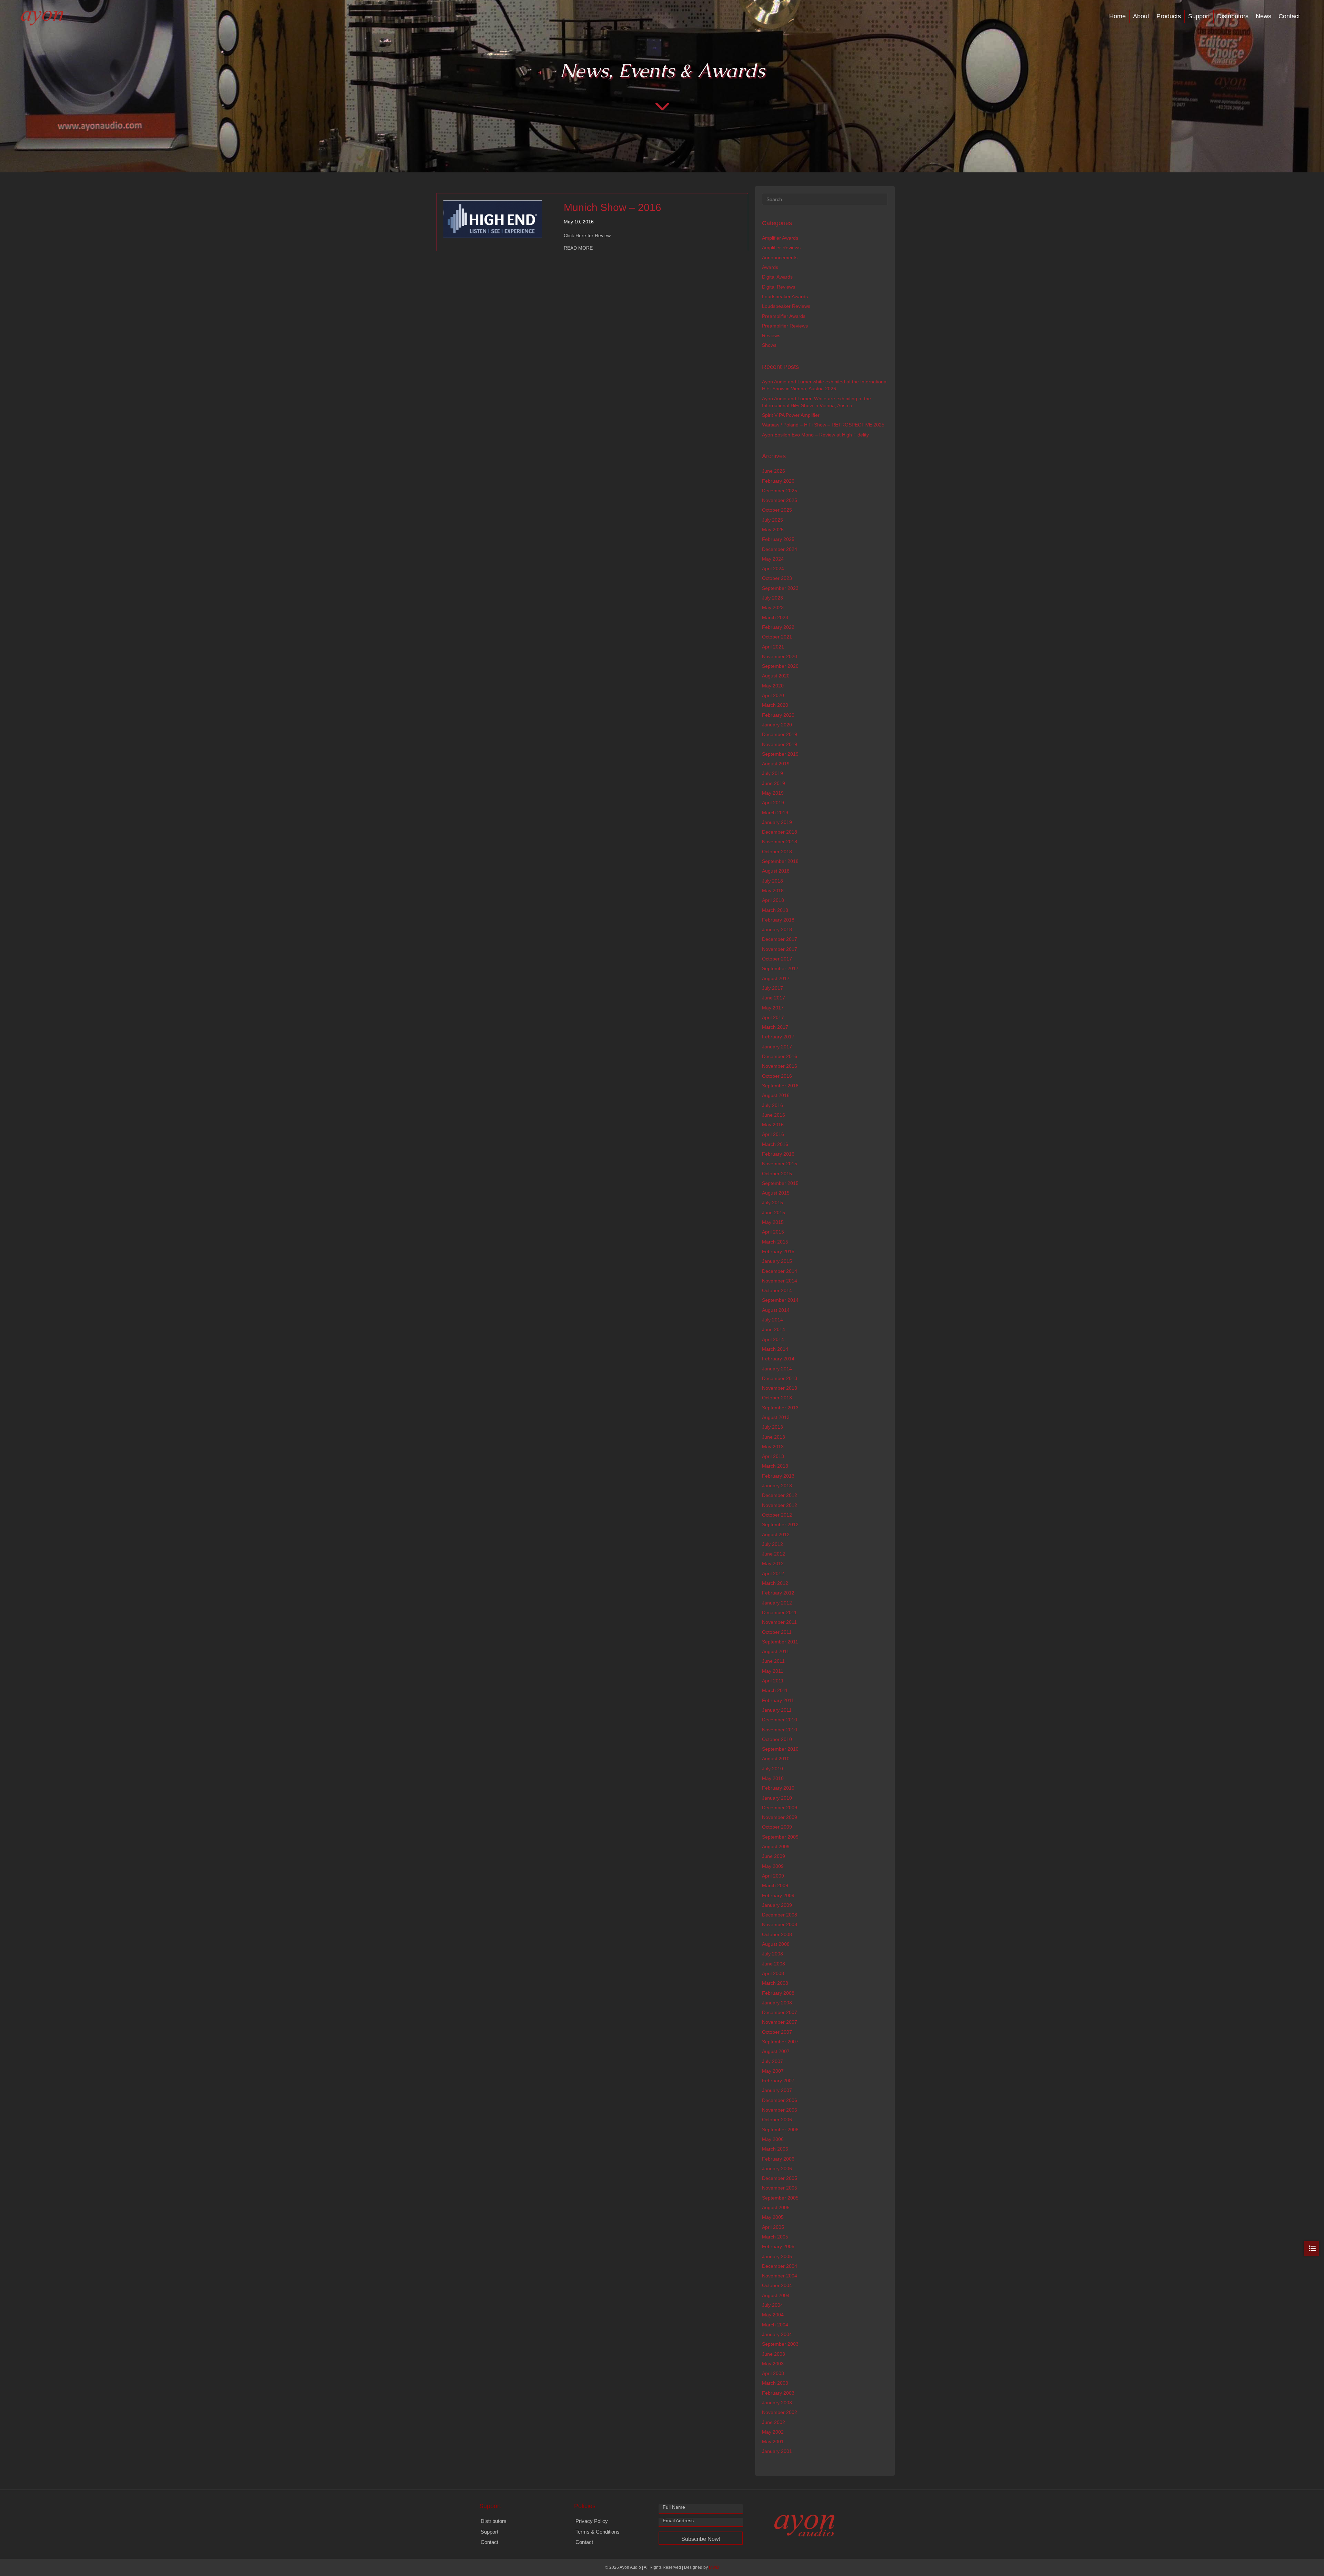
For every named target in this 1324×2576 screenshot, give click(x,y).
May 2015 (773, 1222)
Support (1199, 16)
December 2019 (780, 734)
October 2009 (777, 1827)
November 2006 (780, 2110)
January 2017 (777, 1047)
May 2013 (773, 1447)
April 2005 (773, 2227)
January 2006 (777, 2169)
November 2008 (780, 1924)
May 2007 (773, 2071)
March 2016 (775, 1144)
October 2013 (777, 1398)
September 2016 (780, 1086)
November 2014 (780, 1281)
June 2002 (774, 2422)
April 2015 (773, 1232)
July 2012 (773, 1544)
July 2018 (773, 881)
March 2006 (775, 2149)
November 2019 (780, 744)
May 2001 (773, 2442)
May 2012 (773, 1563)
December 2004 (780, 2266)
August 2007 (776, 2051)
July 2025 (773, 520)
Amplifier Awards (780, 238)
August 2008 (776, 1944)
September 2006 (780, 2130)
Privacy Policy (592, 2521)
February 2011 (778, 1700)
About (1141, 16)
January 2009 (777, 1905)
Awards (770, 267)
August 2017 (776, 978)
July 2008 (773, 1954)
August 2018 (776, 871)
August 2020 (776, 676)
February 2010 (778, 1788)
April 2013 (773, 1456)
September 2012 (780, 1525)
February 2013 (778, 1476)
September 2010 (780, 1749)
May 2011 (773, 1671)
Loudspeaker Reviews (786, 306)
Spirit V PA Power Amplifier (791, 415)
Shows (769, 345)
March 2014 (775, 1349)
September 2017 (780, 968)
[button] (701, 2538)
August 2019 (776, 764)
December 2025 (780, 491)
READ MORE (578, 248)
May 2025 (773, 530)
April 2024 (773, 568)
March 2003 (775, 2383)
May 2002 (773, 2432)
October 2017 (777, 959)
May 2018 (773, 890)
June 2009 (774, 1856)
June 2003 (774, 2354)
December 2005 (780, 2178)
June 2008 (774, 1964)
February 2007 (778, 2081)
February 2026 (778, 481)
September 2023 (780, 588)
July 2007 (773, 2061)
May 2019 (773, 793)
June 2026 (774, 471)
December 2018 (780, 832)
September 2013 (780, 1408)
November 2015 (780, 1164)
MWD (714, 2567)
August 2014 (776, 1310)
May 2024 (773, 559)
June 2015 (774, 1212)
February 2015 (778, 1251)
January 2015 (777, 1261)
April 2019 (773, 803)
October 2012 (777, 1515)
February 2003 (778, 2393)
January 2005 (777, 2256)
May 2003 (773, 2364)
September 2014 (780, 1300)
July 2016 (773, 1105)
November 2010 (780, 1730)
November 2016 (780, 1066)
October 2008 (777, 1934)
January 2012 (777, 1603)
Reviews (771, 335)
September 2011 (780, 1642)
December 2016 (780, 1056)
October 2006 (777, 2120)
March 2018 (775, 910)
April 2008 (773, 1973)
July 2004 (773, 2305)
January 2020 (777, 725)
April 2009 (773, 1876)
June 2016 (774, 1115)
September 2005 (780, 2198)
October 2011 (777, 1632)
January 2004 (777, 2334)
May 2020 (773, 686)
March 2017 (775, 1027)
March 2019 (775, 813)
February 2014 (778, 1359)
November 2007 (780, 2022)
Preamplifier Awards (784, 316)
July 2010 (773, 1769)
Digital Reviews (779, 287)
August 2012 (776, 1534)
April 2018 (773, 900)
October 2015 (777, 1174)
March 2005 (775, 2237)
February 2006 (778, 2159)
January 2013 (777, 1486)
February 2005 (778, 2246)
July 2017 (773, 988)
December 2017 (780, 939)
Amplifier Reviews (781, 248)
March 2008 (775, 1983)
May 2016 (773, 1125)
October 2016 (777, 1076)
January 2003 (777, 2403)
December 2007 (780, 2012)
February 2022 (778, 627)
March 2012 (775, 1583)
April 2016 (773, 1134)
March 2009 (775, 1885)
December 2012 (780, 1495)
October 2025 (777, 510)
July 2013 (773, 1427)
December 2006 (780, 2100)
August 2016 (776, 1095)
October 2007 (777, 2032)
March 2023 (775, 617)
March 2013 (775, 1466)
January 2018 (777, 929)
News (1263, 16)
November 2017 (780, 949)
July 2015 (773, 1203)
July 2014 (773, 1320)
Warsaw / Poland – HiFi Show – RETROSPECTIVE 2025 (823, 425)
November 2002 (780, 2412)
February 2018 (778, 920)
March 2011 (775, 1690)
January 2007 (777, 2090)
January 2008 (777, 2003)
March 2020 (775, 705)
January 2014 (777, 1369)
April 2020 (773, 695)
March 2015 (775, 1242)
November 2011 (779, 1622)
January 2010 (777, 1798)
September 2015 (780, 1183)
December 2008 (780, 1915)
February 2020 (778, 715)
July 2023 (773, 598)
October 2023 (777, 578)
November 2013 (780, 1388)
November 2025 (780, 500)
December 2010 (780, 1720)
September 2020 (780, 666)
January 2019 (777, 822)
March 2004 (775, 2325)
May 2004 (773, 2315)
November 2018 (780, 842)
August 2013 (776, 1417)
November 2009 (780, 1817)
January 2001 (777, 2451)
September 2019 (780, 754)
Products (1169, 16)
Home (1117, 16)
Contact (1289, 16)
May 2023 (773, 607)
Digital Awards (777, 277)
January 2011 (777, 1710)
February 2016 (778, 1154)
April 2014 (773, 1339)
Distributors (1233, 16)
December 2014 (780, 1271)
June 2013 (774, 1437)
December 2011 (779, 1612)
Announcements (780, 258)
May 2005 (773, 2217)
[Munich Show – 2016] (493, 219)
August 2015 (776, 1193)
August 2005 (776, 2207)
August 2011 (776, 1651)
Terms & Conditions (598, 2532)
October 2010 (777, 1739)
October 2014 (777, 1290)
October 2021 (777, 637)
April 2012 (773, 1573)
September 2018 (780, 861)
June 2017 (774, 998)
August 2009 (776, 1847)
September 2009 (780, 1837)
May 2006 (773, 2139)
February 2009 (778, 1895)
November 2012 (780, 1505)
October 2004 (777, 2285)
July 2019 (773, 773)
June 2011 (773, 1661)
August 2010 (776, 1759)
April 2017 (773, 1017)
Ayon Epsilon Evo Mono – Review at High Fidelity (815, 435)
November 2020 (780, 656)
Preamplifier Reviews (785, 326)
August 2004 (776, 2295)
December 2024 (780, 549)
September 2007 (780, 2042)
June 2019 (774, 783)
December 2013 (780, 1378)
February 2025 (778, 539)
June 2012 (774, 1554)
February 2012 (778, 1593)
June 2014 (774, 1329)
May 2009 (773, 1866)
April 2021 (773, 647)
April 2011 (773, 1681)
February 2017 (778, 1037)
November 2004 (780, 2276)
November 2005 (780, 2188)
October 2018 (777, 852)
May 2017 (773, 1008)
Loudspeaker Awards (785, 296)
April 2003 (773, 2373)
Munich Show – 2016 (613, 207)
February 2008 (778, 1993)
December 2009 (780, 1808)
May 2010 (773, 1778)
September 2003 (780, 2344)
